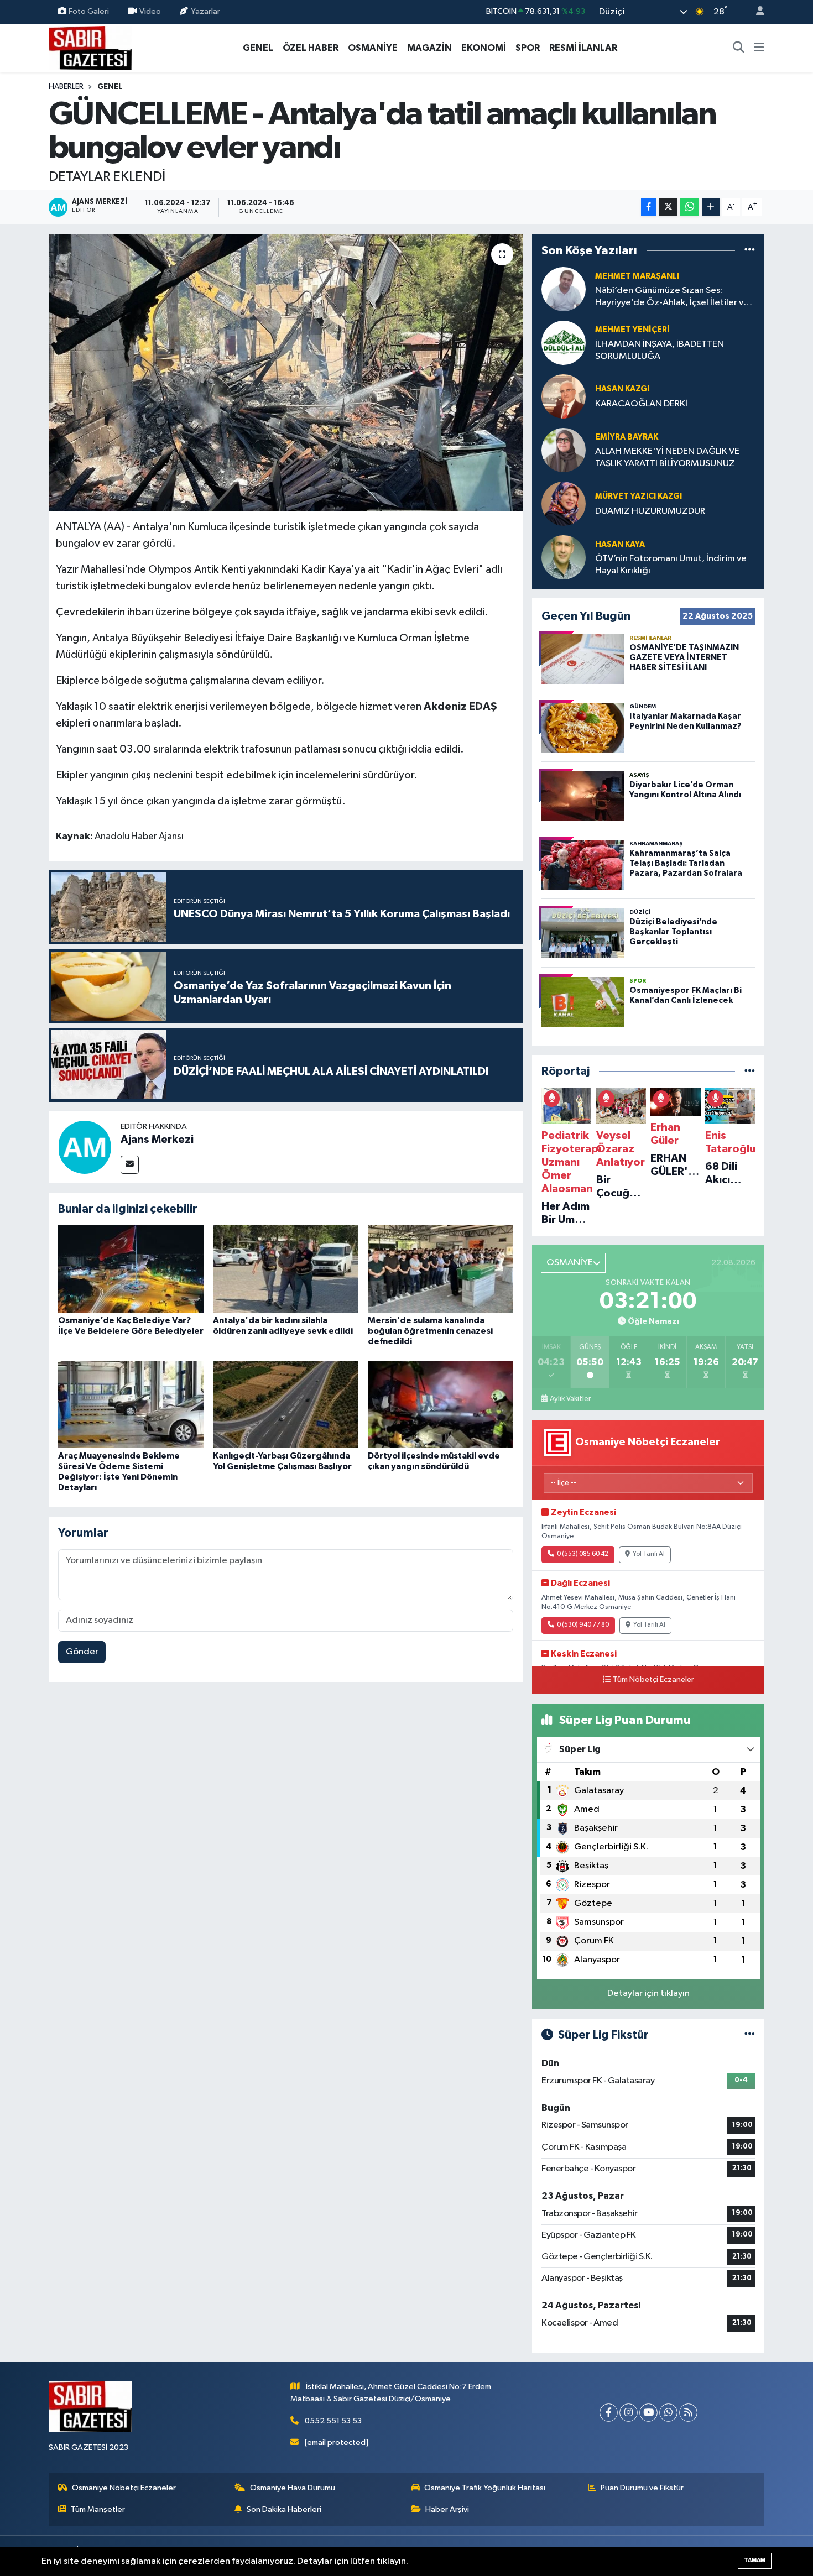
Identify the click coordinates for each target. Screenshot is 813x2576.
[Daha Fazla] (711, 207)
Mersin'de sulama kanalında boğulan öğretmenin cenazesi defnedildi (430, 1331)
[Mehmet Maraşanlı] (564, 289)
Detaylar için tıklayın (648, 1994)
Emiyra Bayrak (627, 437)
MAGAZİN (429, 48)
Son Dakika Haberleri (284, 2509)
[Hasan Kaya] (564, 557)
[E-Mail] (130, 1165)
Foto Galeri (89, 11)
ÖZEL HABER (311, 48)
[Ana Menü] (759, 48)
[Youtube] (648, 2413)
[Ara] (739, 48)
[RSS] (688, 2413)
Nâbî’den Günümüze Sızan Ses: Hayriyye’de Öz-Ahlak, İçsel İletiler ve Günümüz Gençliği (672, 297)
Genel (110, 87)
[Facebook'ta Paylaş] (649, 207)
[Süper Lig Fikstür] (750, 2035)
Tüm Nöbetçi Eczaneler (653, 1680)
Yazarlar (205, 11)
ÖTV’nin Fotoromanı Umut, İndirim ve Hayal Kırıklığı (671, 565)
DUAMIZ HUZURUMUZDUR (650, 511)
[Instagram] (629, 2413)
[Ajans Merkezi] (85, 1147)
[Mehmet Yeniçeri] (564, 343)
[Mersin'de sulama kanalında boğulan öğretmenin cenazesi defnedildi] (441, 1269)
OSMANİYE (373, 48)
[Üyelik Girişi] (755, 12)
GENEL (258, 48)
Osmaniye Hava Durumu (293, 2488)
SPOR (528, 48)
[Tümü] (750, 250)
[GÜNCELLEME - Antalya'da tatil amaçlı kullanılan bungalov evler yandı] (286, 373)
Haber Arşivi (447, 2509)
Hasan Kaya (620, 544)
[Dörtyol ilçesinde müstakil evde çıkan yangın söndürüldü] (441, 1405)
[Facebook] (609, 2413)
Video (150, 11)
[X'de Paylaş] (668, 207)
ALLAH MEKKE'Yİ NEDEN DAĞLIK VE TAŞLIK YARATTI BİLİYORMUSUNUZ (667, 457)
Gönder (82, 1652)
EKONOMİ (484, 48)
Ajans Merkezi (157, 1140)
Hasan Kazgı (622, 389)
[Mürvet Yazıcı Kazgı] (564, 503)
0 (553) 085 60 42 (583, 1554)
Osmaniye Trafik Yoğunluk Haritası (485, 2488)
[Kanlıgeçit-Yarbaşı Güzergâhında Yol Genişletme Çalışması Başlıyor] (286, 1405)
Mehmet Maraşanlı (637, 276)
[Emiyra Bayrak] (564, 450)
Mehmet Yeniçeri (632, 330)
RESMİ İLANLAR (583, 48)
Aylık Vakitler (570, 1399)
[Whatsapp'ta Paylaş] (689, 207)
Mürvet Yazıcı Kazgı (639, 496)
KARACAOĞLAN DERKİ (641, 404)
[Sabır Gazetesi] (90, 47)
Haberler (66, 87)
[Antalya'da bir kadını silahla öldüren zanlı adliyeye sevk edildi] (286, 1269)
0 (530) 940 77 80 (583, 1625)
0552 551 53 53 (333, 2421)
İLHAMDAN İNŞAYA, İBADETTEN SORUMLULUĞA (660, 350)
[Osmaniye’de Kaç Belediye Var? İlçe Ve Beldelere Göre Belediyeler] (131, 1269)
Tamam (755, 2560)
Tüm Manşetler (98, 2509)
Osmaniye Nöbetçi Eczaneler (124, 2488)
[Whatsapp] (668, 2413)
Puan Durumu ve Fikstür (642, 2488)
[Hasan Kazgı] (564, 396)
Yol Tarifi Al (649, 1554)
